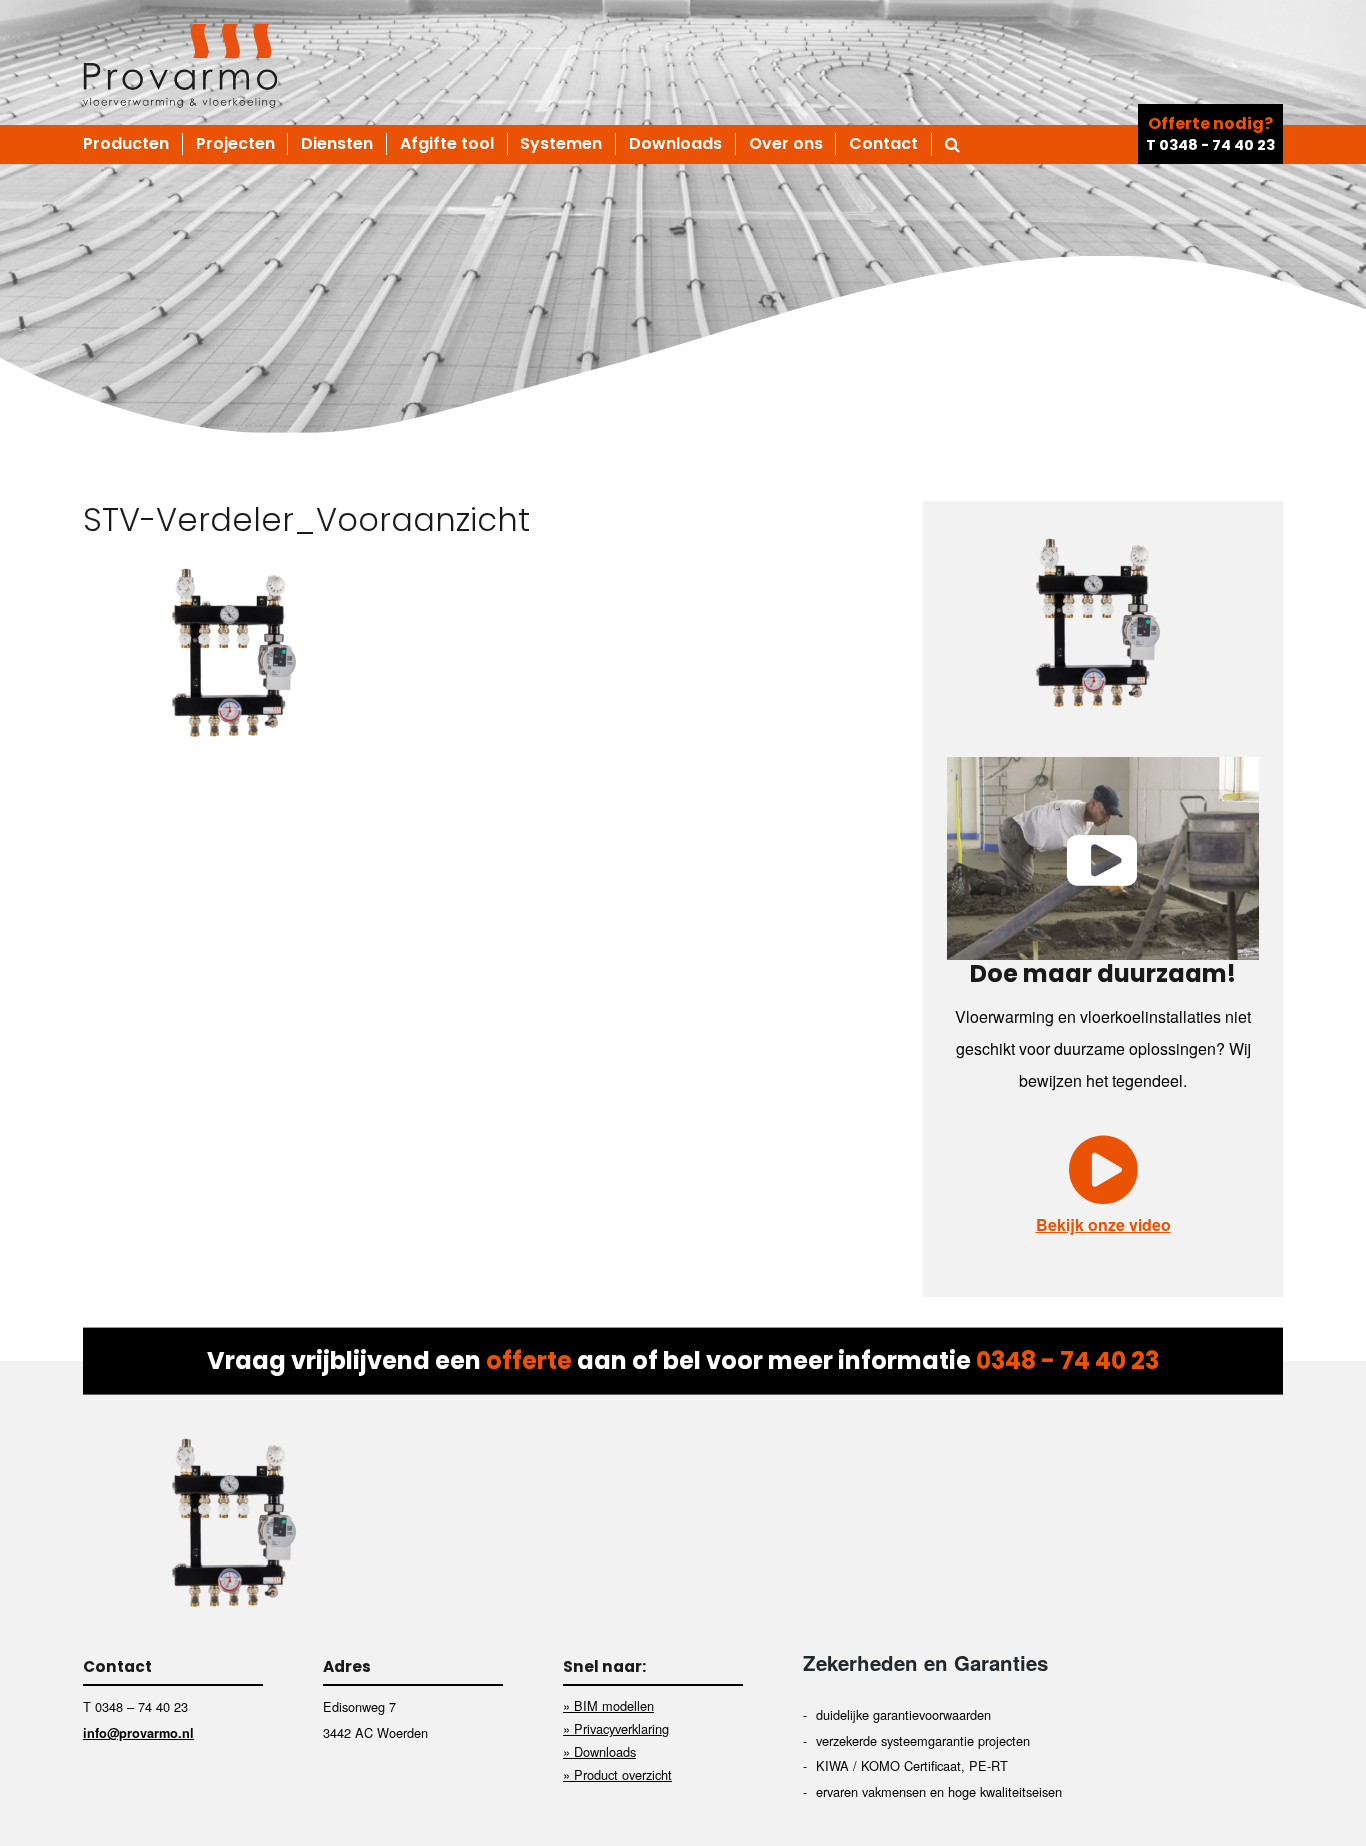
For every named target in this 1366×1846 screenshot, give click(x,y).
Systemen (561, 144)
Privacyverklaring (621, 1728)
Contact (883, 144)
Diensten (337, 144)
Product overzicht (623, 1774)
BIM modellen (614, 1705)
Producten (126, 144)
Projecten (235, 144)
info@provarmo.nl (138, 1733)
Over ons (786, 144)
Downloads (675, 144)
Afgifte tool (447, 144)
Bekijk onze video (1103, 1224)
